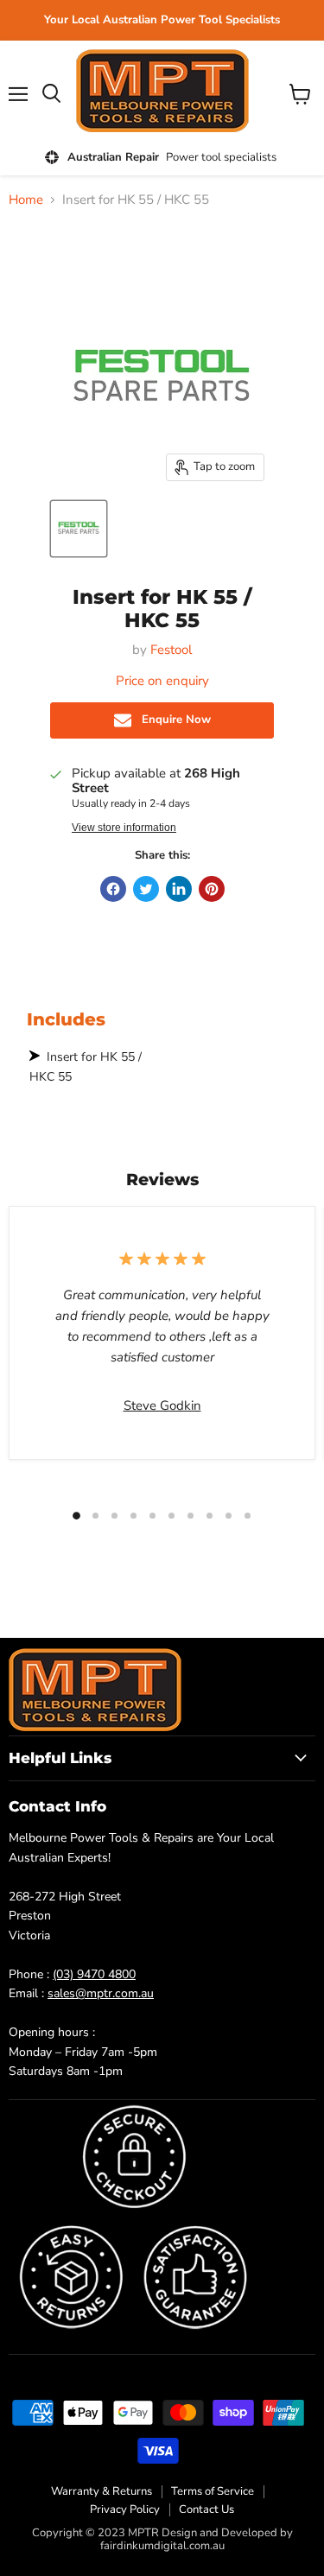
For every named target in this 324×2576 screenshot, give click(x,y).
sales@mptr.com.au (101, 1993)
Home (26, 200)
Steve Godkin (162, 1405)
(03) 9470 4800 (94, 1974)
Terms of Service (213, 2491)
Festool (171, 650)
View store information (124, 828)
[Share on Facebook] (113, 889)
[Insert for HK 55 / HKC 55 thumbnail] (79, 529)
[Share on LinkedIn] (179, 889)
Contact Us (206, 2509)
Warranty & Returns (102, 2491)
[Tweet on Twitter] (146, 889)
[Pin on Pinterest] (212, 889)
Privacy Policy (125, 2509)
